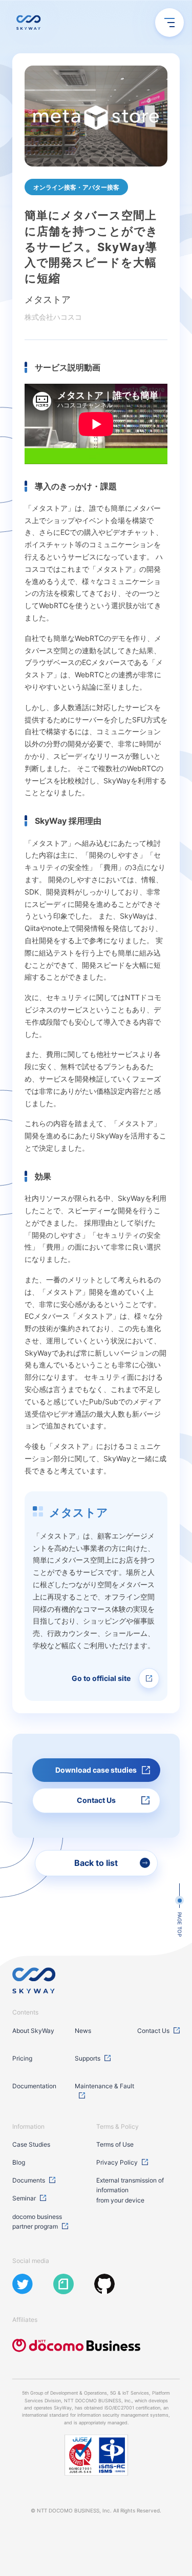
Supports (88, 2058)
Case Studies (31, 2144)
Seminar (24, 2198)
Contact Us (153, 2031)
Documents (29, 2180)
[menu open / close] (169, 23)
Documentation (34, 2086)
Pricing (22, 2058)
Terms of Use (115, 2144)
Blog (19, 2162)
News (83, 2031)
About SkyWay (33, 2031)
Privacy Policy (117, 2162)
